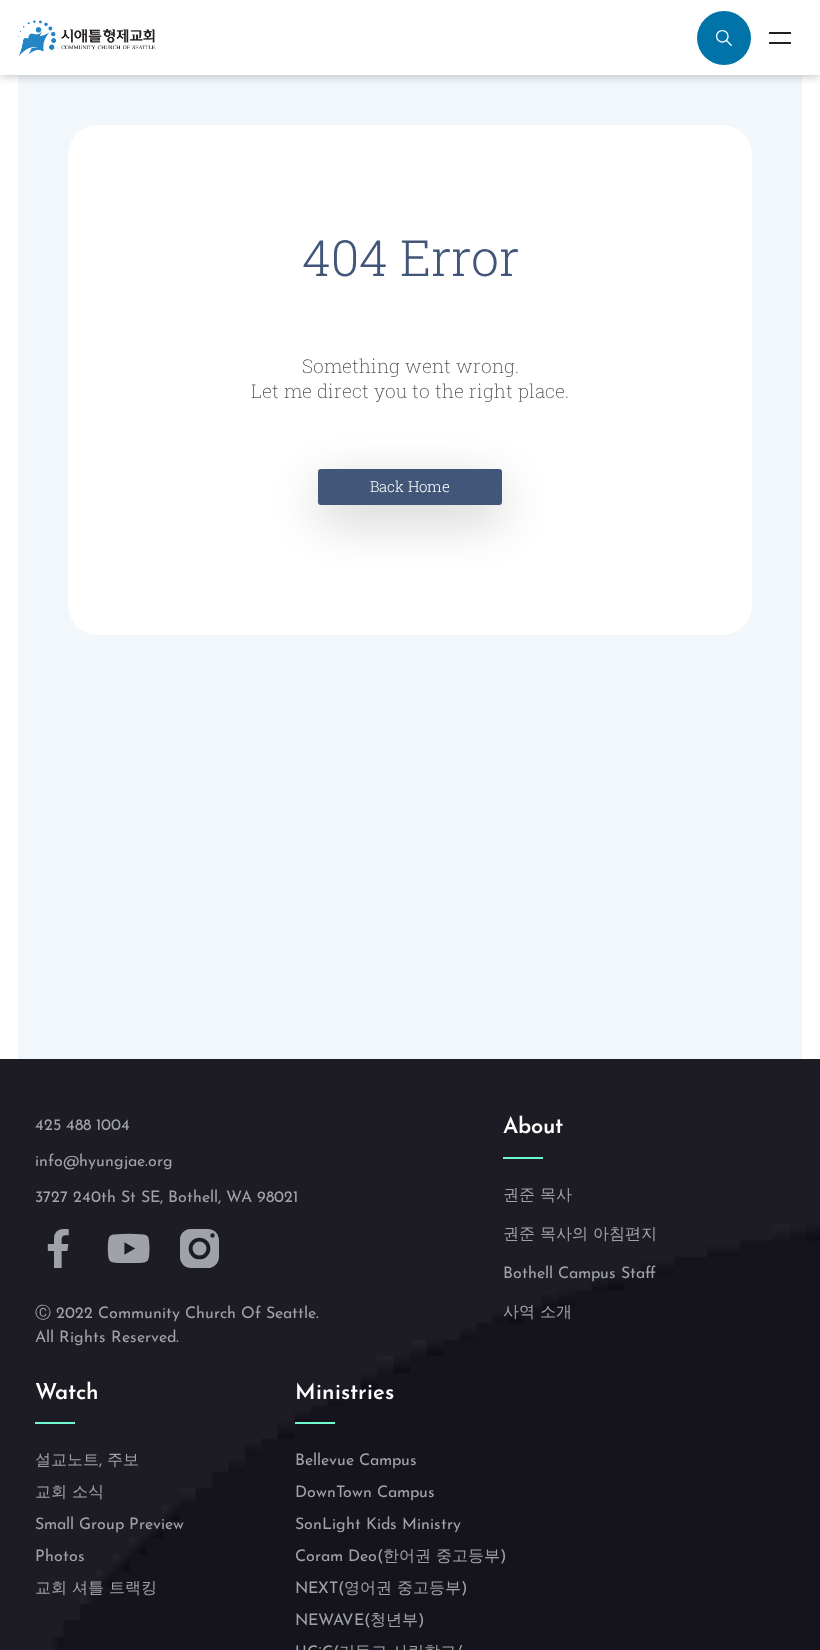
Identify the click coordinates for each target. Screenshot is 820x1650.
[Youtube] (129, 1248)
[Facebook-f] (58, 1248)
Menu (780, 38)
